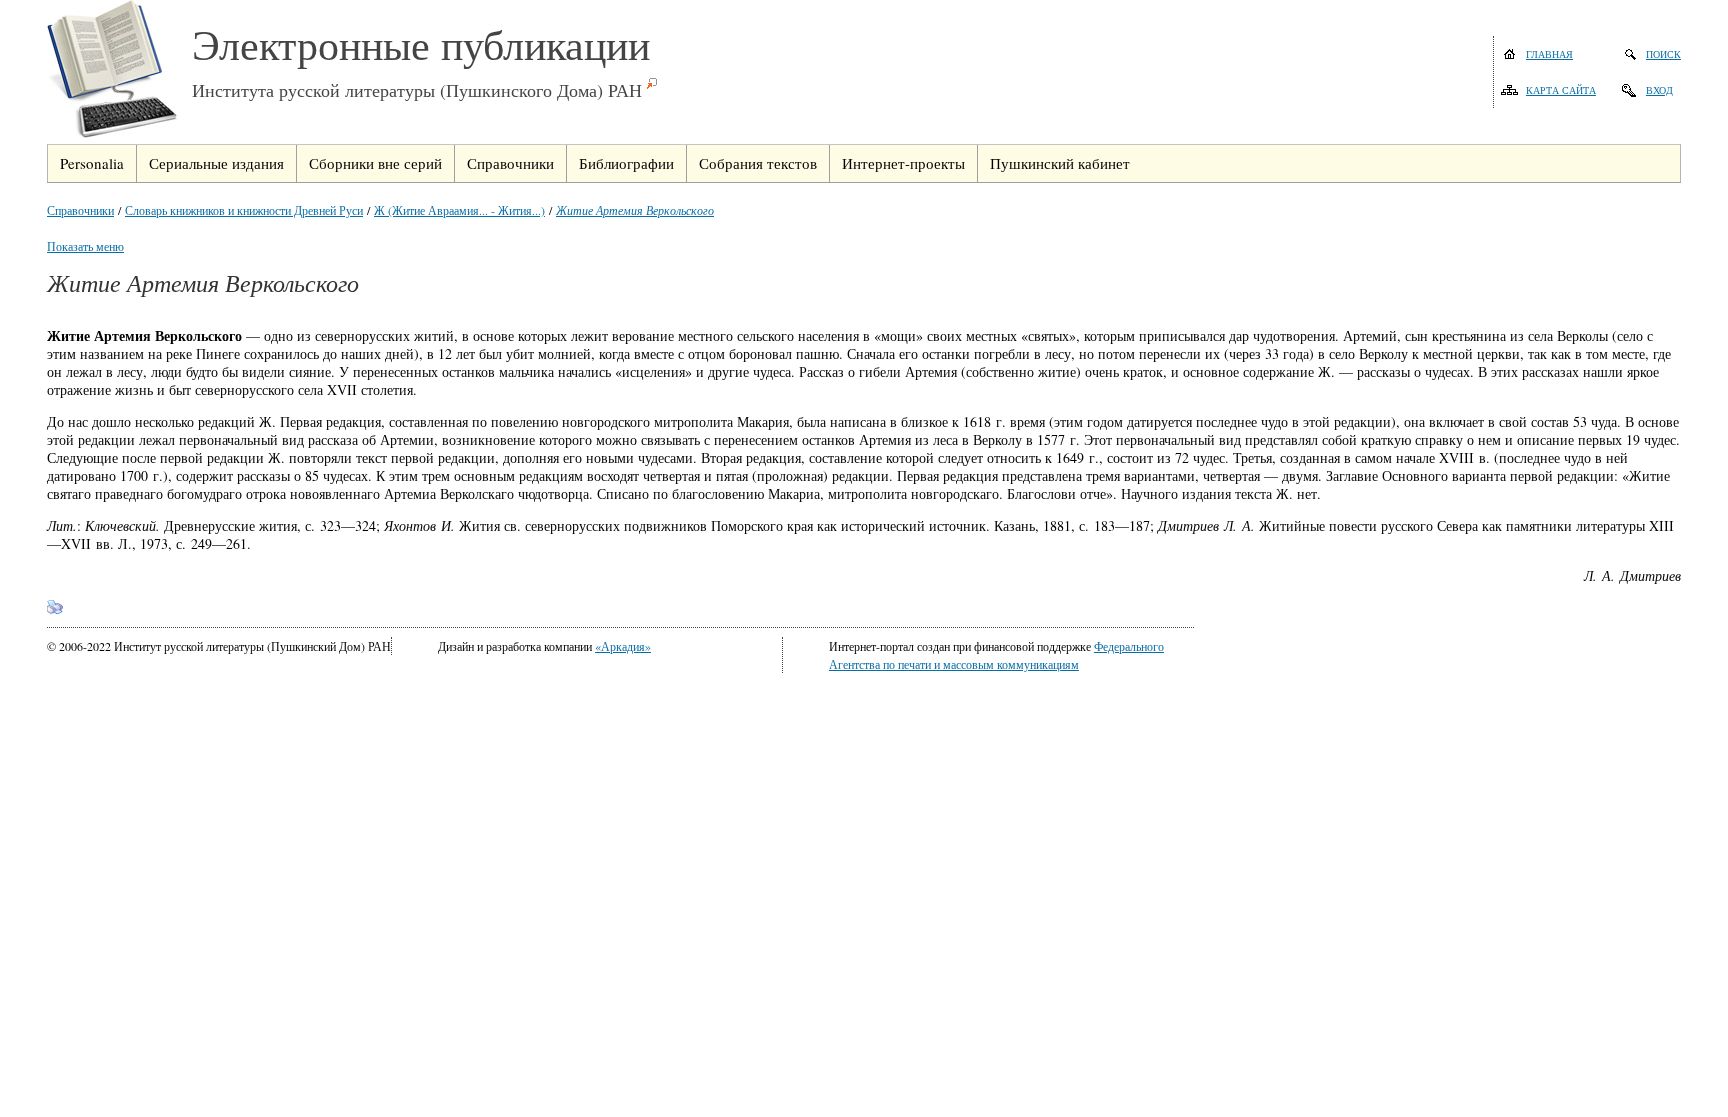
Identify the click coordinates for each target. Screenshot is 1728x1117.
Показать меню (85, 246)
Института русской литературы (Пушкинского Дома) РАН (417, 90)
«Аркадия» (623, 646)
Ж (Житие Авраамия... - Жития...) (459, 210)
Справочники (80, 210)
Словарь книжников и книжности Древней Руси (244, 210)
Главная (1549, 54)
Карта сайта (1561, 90)
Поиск (1663, 54)
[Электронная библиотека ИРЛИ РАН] (119, 72)
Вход (1659, 90)
